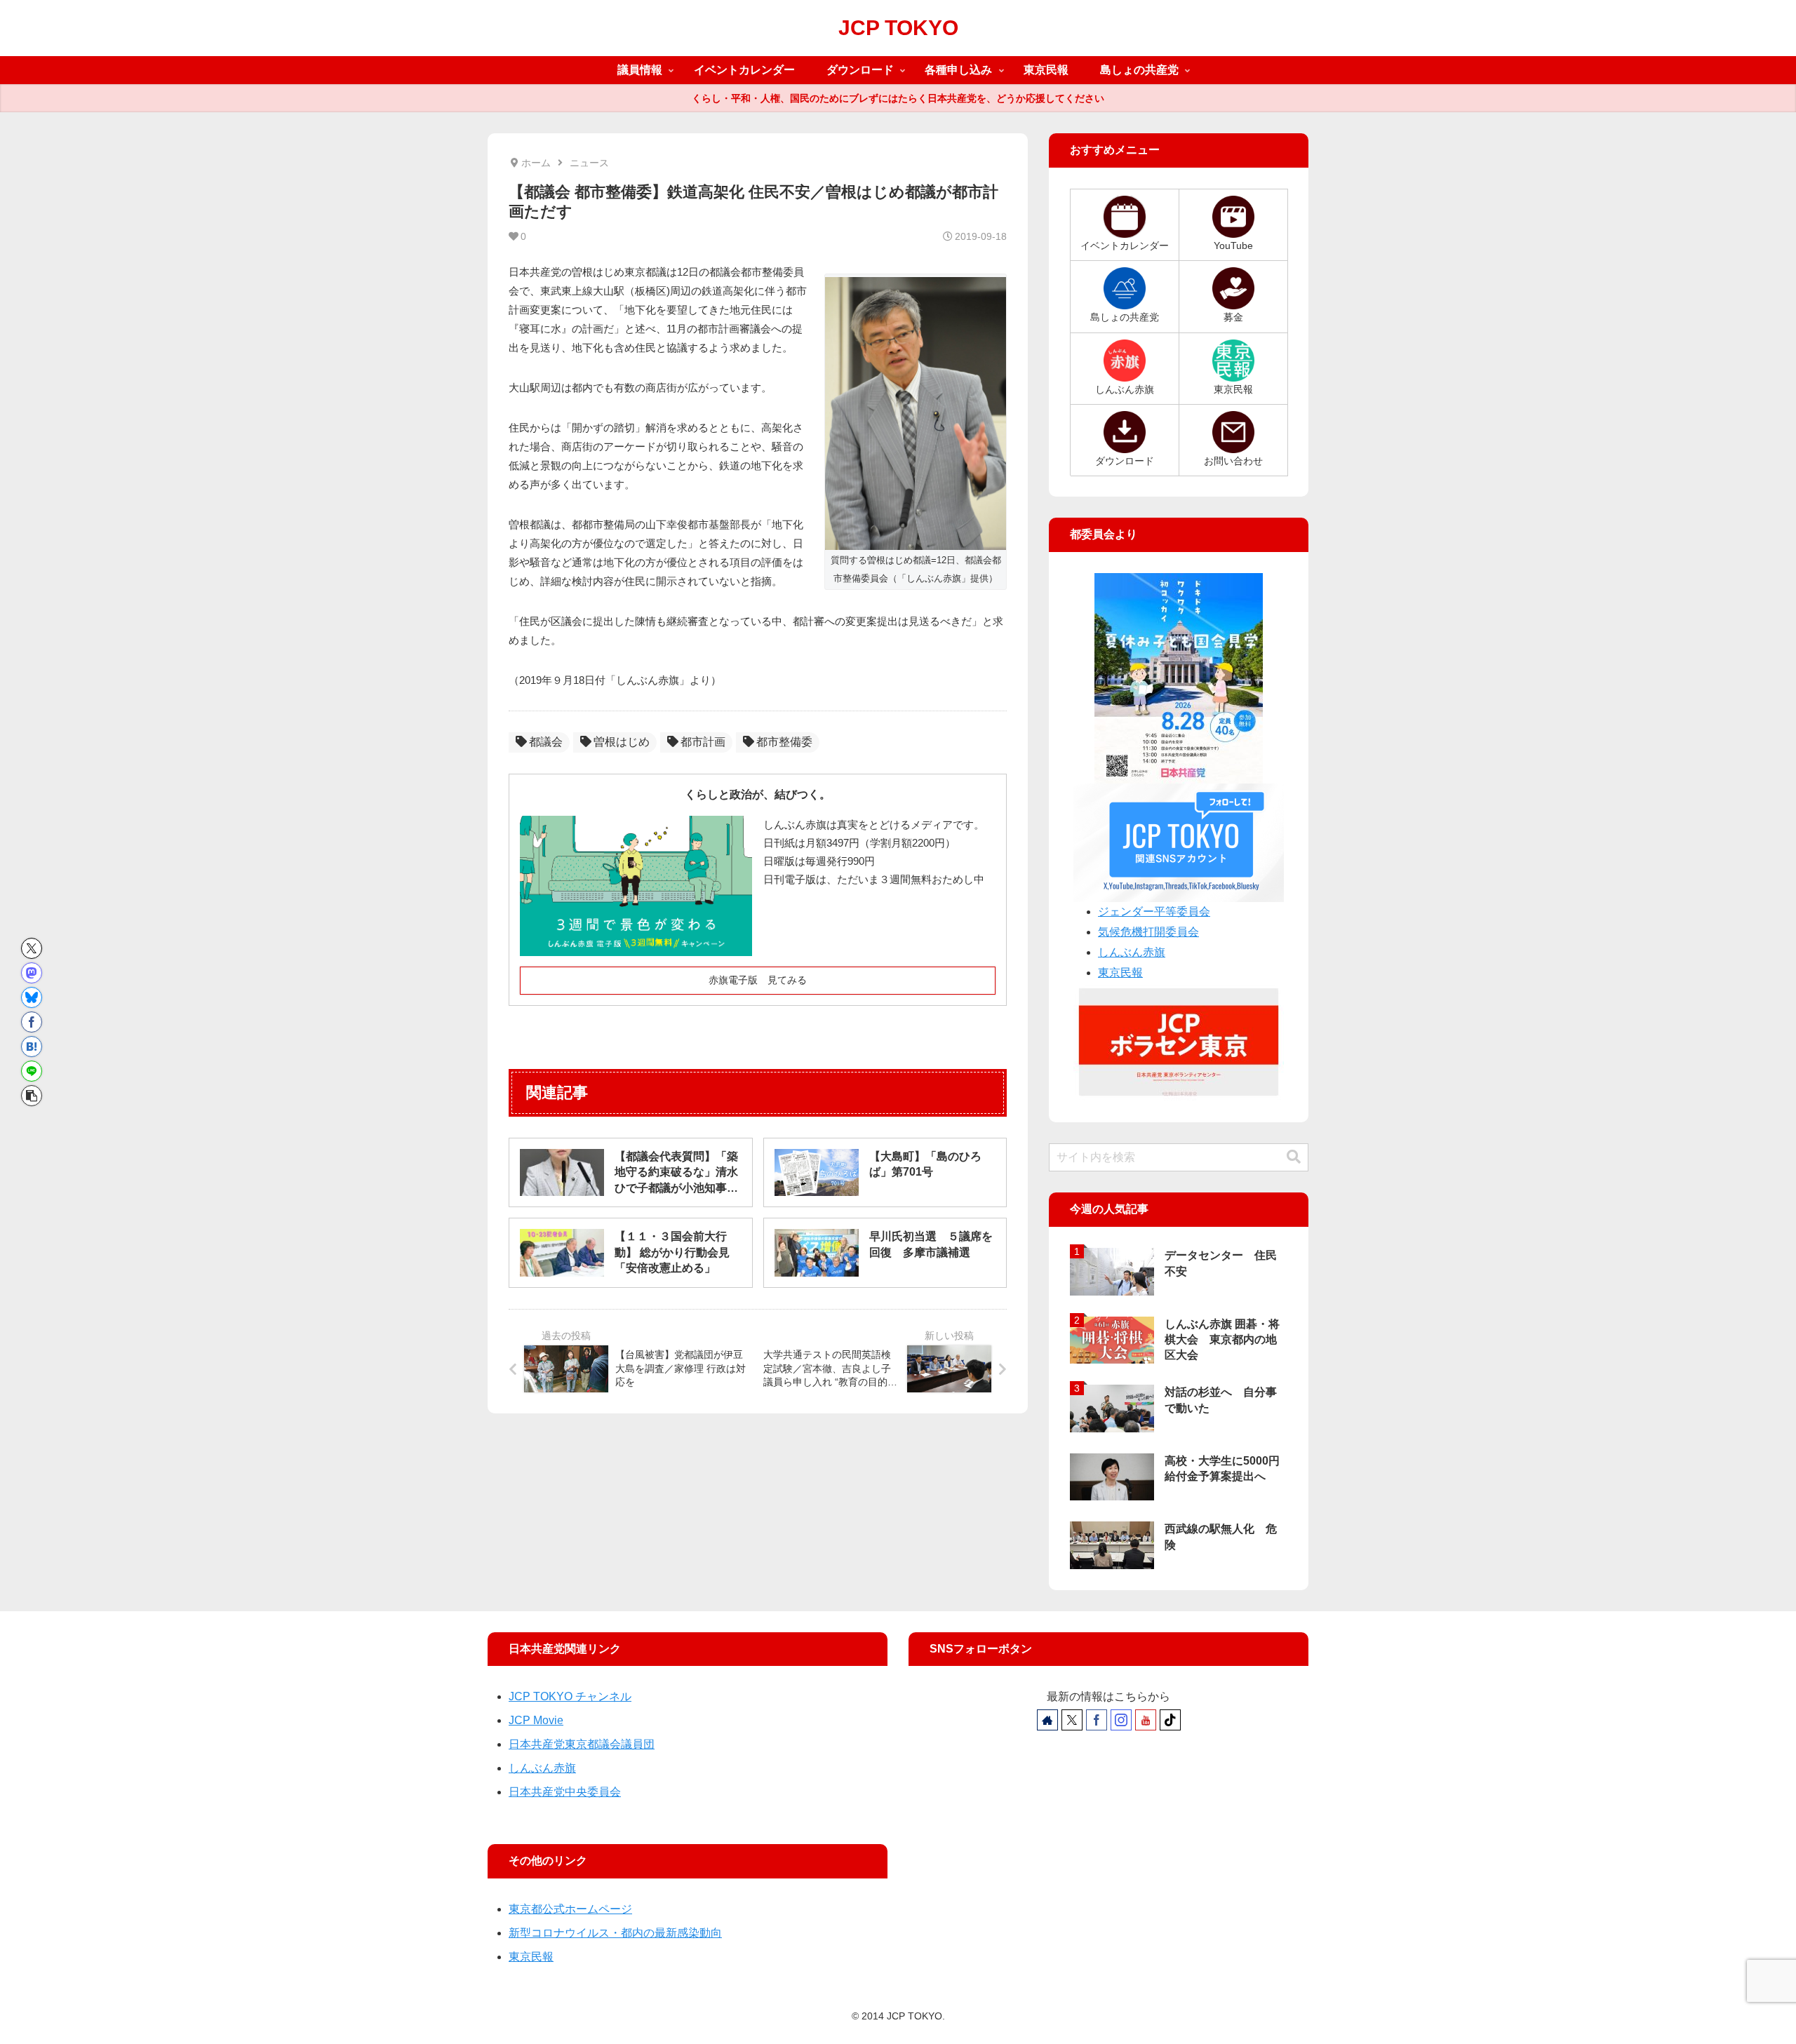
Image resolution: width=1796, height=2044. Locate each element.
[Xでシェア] (32, 948)
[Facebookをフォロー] (1097, 1720)
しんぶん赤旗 (1132, 952)
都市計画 (703, 742)
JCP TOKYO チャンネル (570, 1696)
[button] (32, 1096)
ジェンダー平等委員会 (1154, 912)
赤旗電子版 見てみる (758, 980)
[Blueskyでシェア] (32, 997)
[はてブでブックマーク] (32, 1047)
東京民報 (1120, 973)
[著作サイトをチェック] (1047, 1720)
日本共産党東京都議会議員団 (582, 1744)
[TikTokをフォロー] (1170, 1720)
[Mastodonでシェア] (32, 973)
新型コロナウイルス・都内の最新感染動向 (615, 1933)
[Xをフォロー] (1072, 1720)
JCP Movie (536, 1720)
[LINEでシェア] (32, 1071)
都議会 (546, 742)
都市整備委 (784, 742)
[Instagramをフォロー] (1121, 1720)
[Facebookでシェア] (32, 1022)
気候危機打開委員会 (1148, 932)
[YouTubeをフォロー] (1146, 1720)
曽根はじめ (622, 742)
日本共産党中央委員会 (565, 1792)
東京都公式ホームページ (570, 1909)
